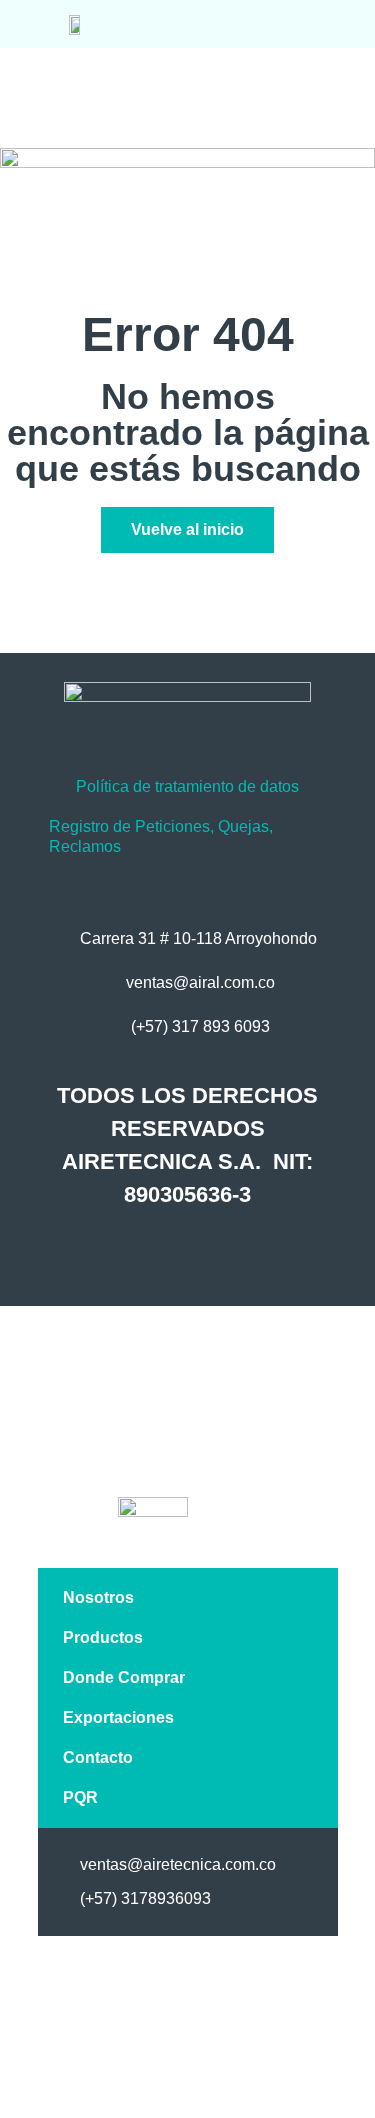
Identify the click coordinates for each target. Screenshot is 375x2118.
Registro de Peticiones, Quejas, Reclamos (161, 836)
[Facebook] (125, 1256)
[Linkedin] (209, 1256)
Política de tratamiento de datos (187, 786)
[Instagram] (167, 1256)
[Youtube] (251, 1256)
